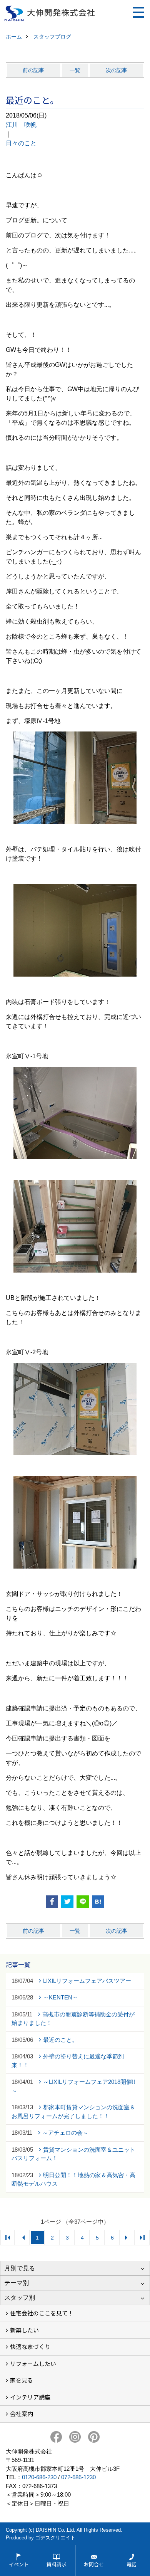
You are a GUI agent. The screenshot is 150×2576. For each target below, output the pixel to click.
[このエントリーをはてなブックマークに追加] (98, 1902)
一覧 (75, 70)
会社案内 (22, 2414)
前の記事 (33, 70)
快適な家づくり (30, 2346)
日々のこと (21, 143)
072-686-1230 (78, 2477)
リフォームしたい (33, 2363)
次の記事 (117, 70)
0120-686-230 (39, 2477)
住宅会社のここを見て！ (42, 2313)
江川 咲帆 (21, 125)
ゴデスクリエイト (55, 2538)
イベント (19, 2564)
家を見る (22, 2380)
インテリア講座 (30, 2397)
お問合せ (94, 2564)
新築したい (24, 2330)
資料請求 (57, 2564)
